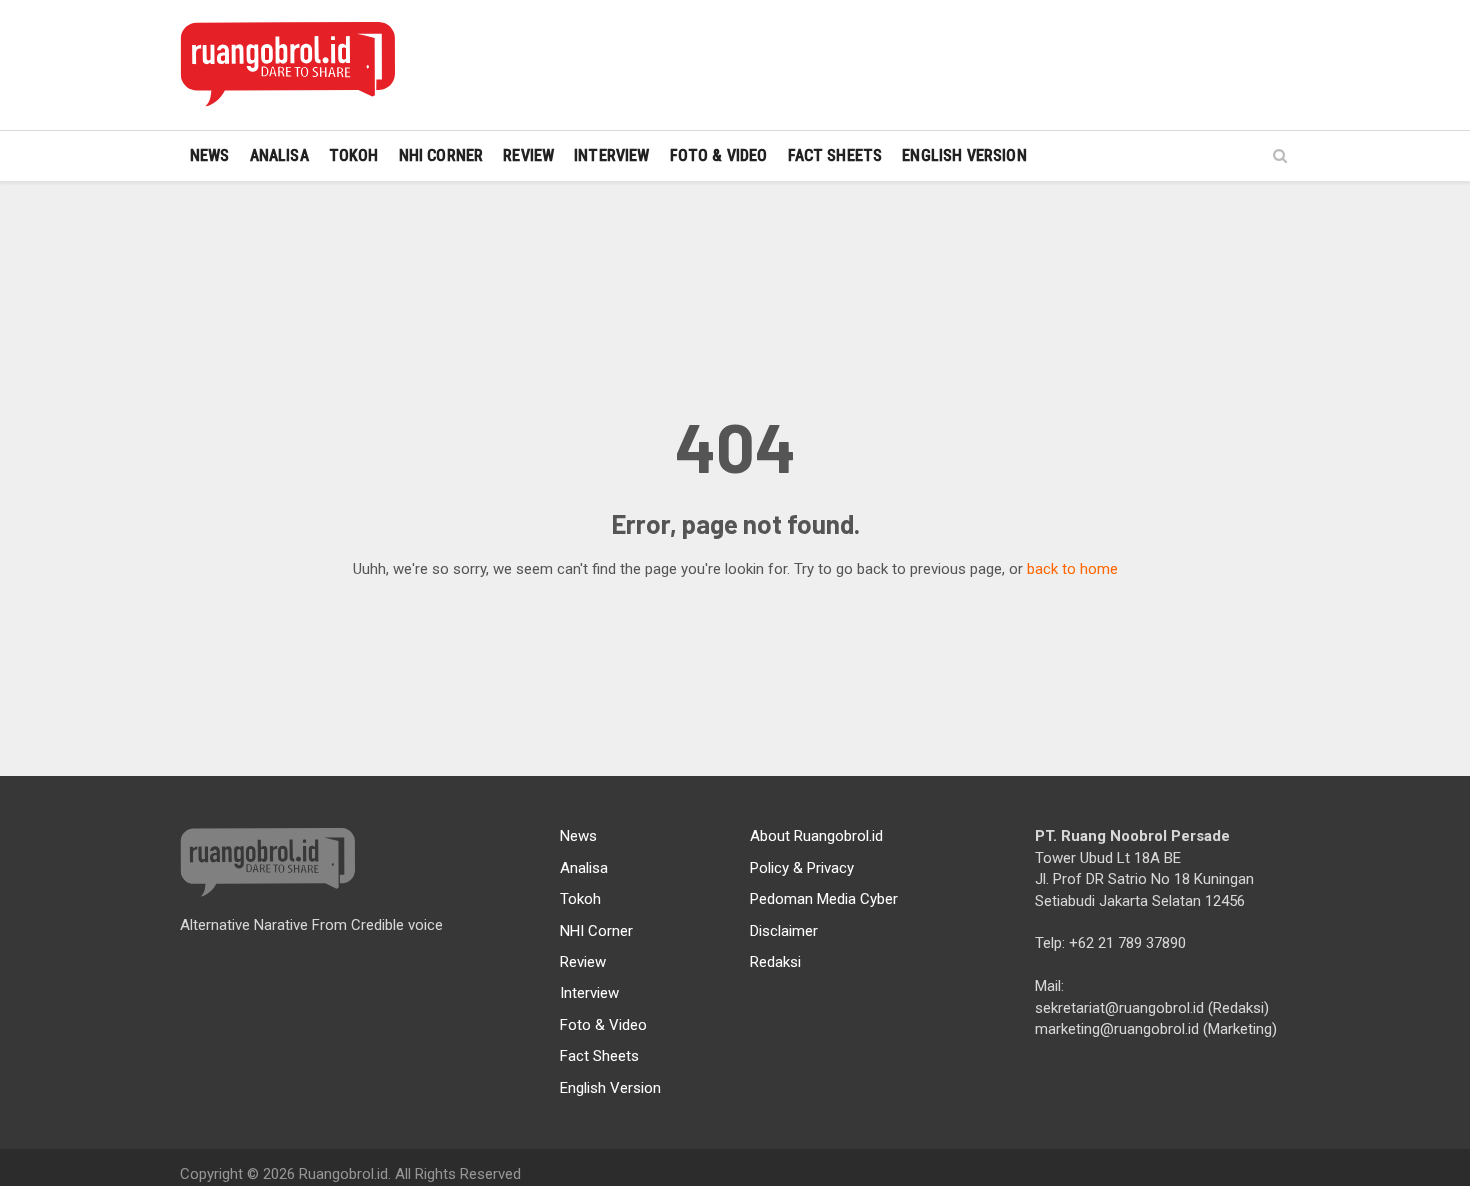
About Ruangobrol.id (816, 836)
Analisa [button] (279, 155)
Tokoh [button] (354, 155)
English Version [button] (964, 155)
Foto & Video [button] (719, 155)
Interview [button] (611, 155)
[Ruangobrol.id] (287, 65)
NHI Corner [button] (441, 155)
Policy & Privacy (802, 868)
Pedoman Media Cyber (824, 899)
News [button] (210, 155)
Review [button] (528, 155)
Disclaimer (784, 931)
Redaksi (775, 962)
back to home (1072, 569)
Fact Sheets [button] (835, 155)
